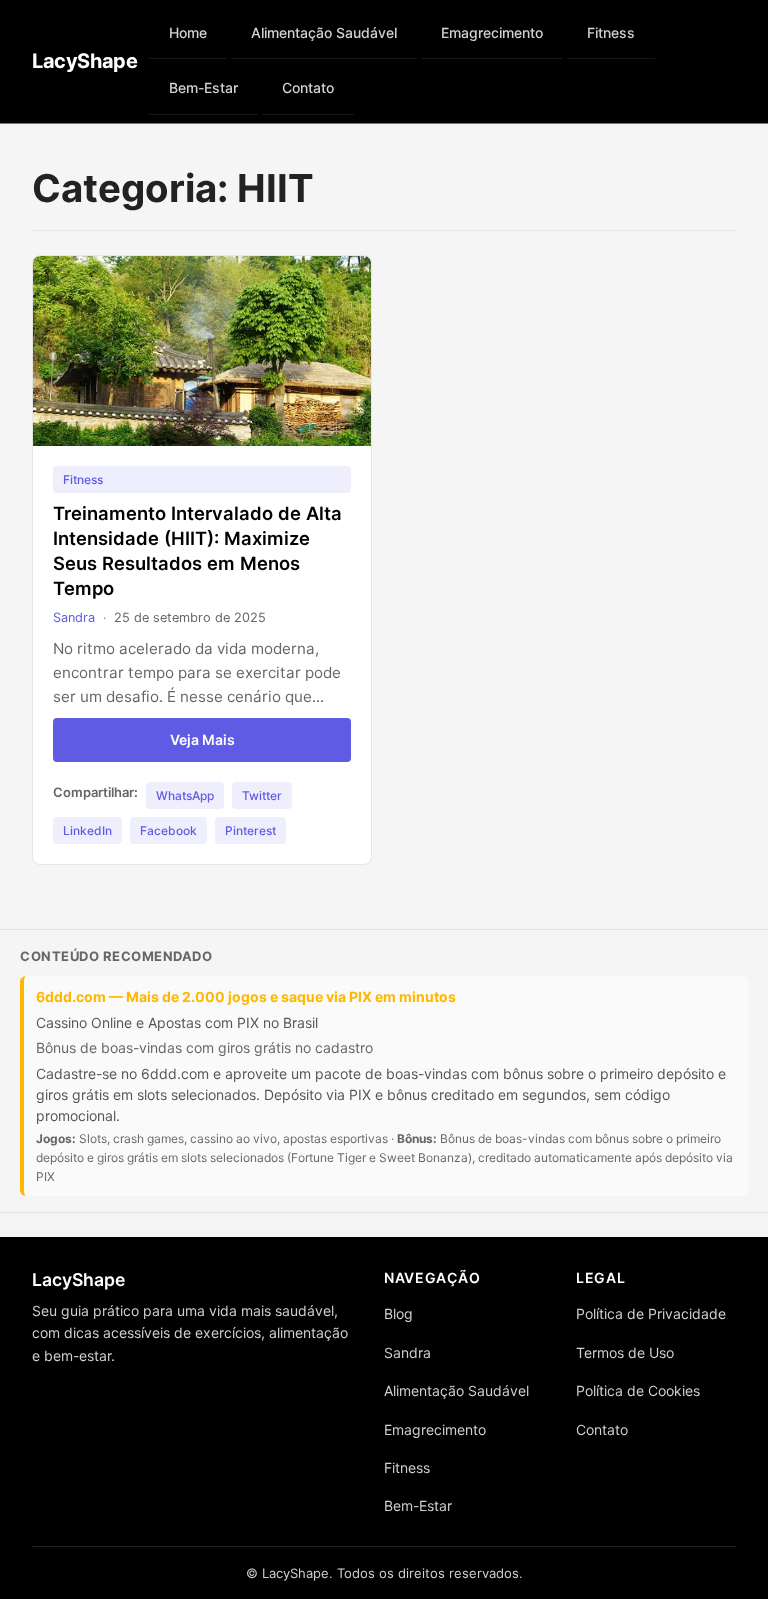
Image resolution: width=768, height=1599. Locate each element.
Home (188, 32)
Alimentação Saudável (324, 32)
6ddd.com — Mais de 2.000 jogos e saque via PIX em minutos (246, 996)
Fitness (611, 32)
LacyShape (84, 61)
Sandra (74, 617)
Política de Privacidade (651, 1313)
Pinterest (250, 830)
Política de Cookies (638, 1390)
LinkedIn (87, 830)
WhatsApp (185, 795)
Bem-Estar (203, 87)
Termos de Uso (625, 1352)
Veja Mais (202, 739)
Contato (308, 87)
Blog (398, 1313)
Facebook (168, 830)
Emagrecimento (492, 32)
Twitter (262, 795)
